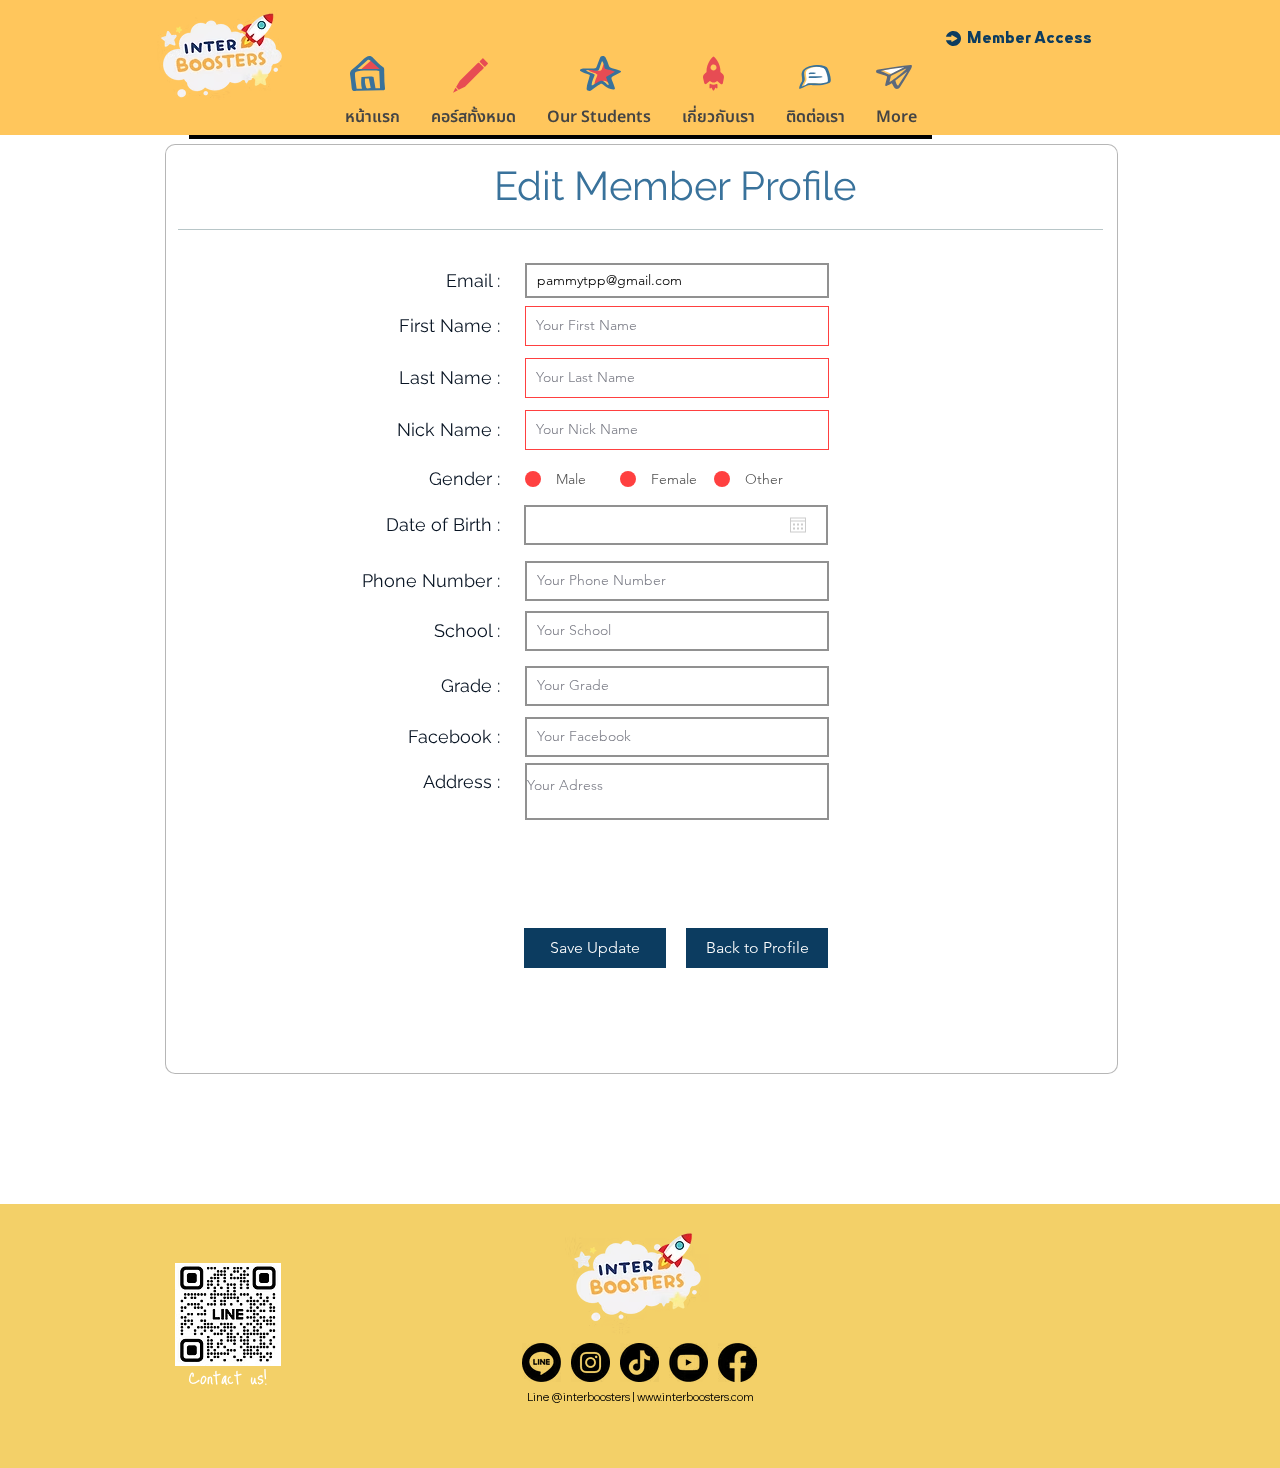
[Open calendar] (798, 525)
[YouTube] (688, 1362)
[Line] (541, 1362)
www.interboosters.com (695, 1397)
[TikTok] (639, 1362)
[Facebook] (737, 1362)
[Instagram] (590, 1362)
